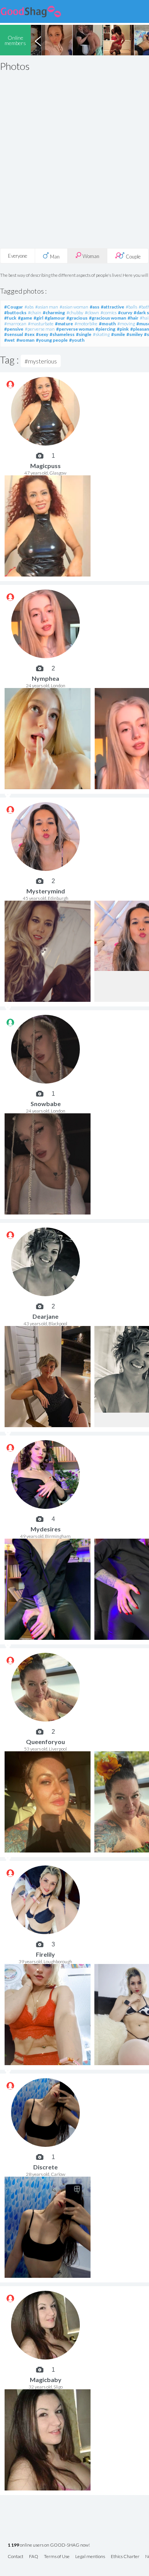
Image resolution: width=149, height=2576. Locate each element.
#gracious (77, 318)
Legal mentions (90, 2557)
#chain (35, 313)
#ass (95, 307)
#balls (131, 307)
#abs (29, 307)
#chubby (75, 313)
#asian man (47, 307)
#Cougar (14, 307)
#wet (10, 340)
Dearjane (45, 1316)
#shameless (62, 334)
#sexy (42, 334)
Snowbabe (46, 1104)
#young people (52, 340)
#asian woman (74, 307)
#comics (109, 313)
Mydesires (46, 1529)
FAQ (34, 2557)
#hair (133, 318)
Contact (15, 2557)
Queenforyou (45, 1742)
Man (54, 257)
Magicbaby (46, 2380)
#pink (123, 329)
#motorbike (86, 324)
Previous (38, 40)
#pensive (14, 329)
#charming (54, 313)
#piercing (105, 329)
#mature (64, 324)
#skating (101, 334)
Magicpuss (45, 466)
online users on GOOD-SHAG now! (49, 2545)
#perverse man (40, 329)
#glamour (55, 318)
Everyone (18, 256)
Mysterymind (46, 891)
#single (84, 334)
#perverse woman (75, 329)
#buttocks (15, 313)
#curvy (125, 313)
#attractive (113, 307)
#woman (25, 340)
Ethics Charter (125, 2557)
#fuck (10, 318)
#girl (38, 318)
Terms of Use (57, 2557)
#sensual (14, 334)
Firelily (45, 1954)
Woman (90, 256)
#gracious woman (108, 318)
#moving (126, 324)
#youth (77, 340)
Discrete (45, 2167)
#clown (92, 313)
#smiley (134, 334)
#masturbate (41, 324)
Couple (133, 257)
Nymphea (45, 678)
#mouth (107, 324)
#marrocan (15, 324)
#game (25, 318)
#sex (29, 334)
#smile (118, 334)
